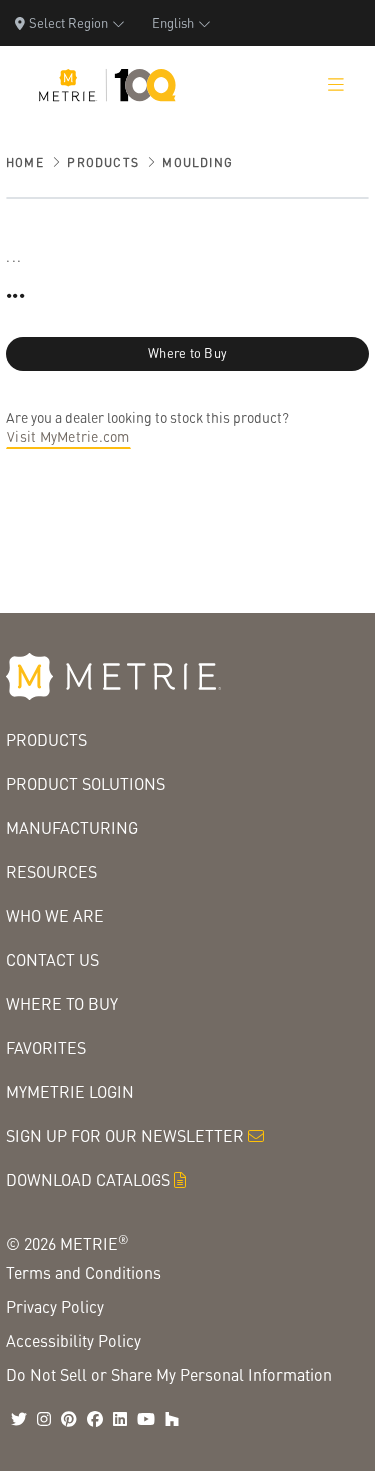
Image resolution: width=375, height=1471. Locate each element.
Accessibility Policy (73, 1340)
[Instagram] (44, 1419)
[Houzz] (172, 1419)
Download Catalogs (88, 1179)
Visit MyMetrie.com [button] (68, 436)
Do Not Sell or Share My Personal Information (169, 1374)
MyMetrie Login (70, 1091)
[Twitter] (19, 1419)
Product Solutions (85, 783)
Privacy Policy (55, 1306)
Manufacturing (72, 827)
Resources (51, 871)
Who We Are (55, 915)
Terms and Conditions (83, 1272)
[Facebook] (95, 1419)
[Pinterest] (69, 1419)
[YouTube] (146, 1419)
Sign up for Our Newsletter (125, 1135)
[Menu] (336, 85)
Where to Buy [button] (187, 353)
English (173, 22)
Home (25, 162)
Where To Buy (62, 1003)
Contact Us (52, 959)
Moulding (197, 162)
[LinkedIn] (120, 1419)
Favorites (46, 1047)
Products (103, 162)
